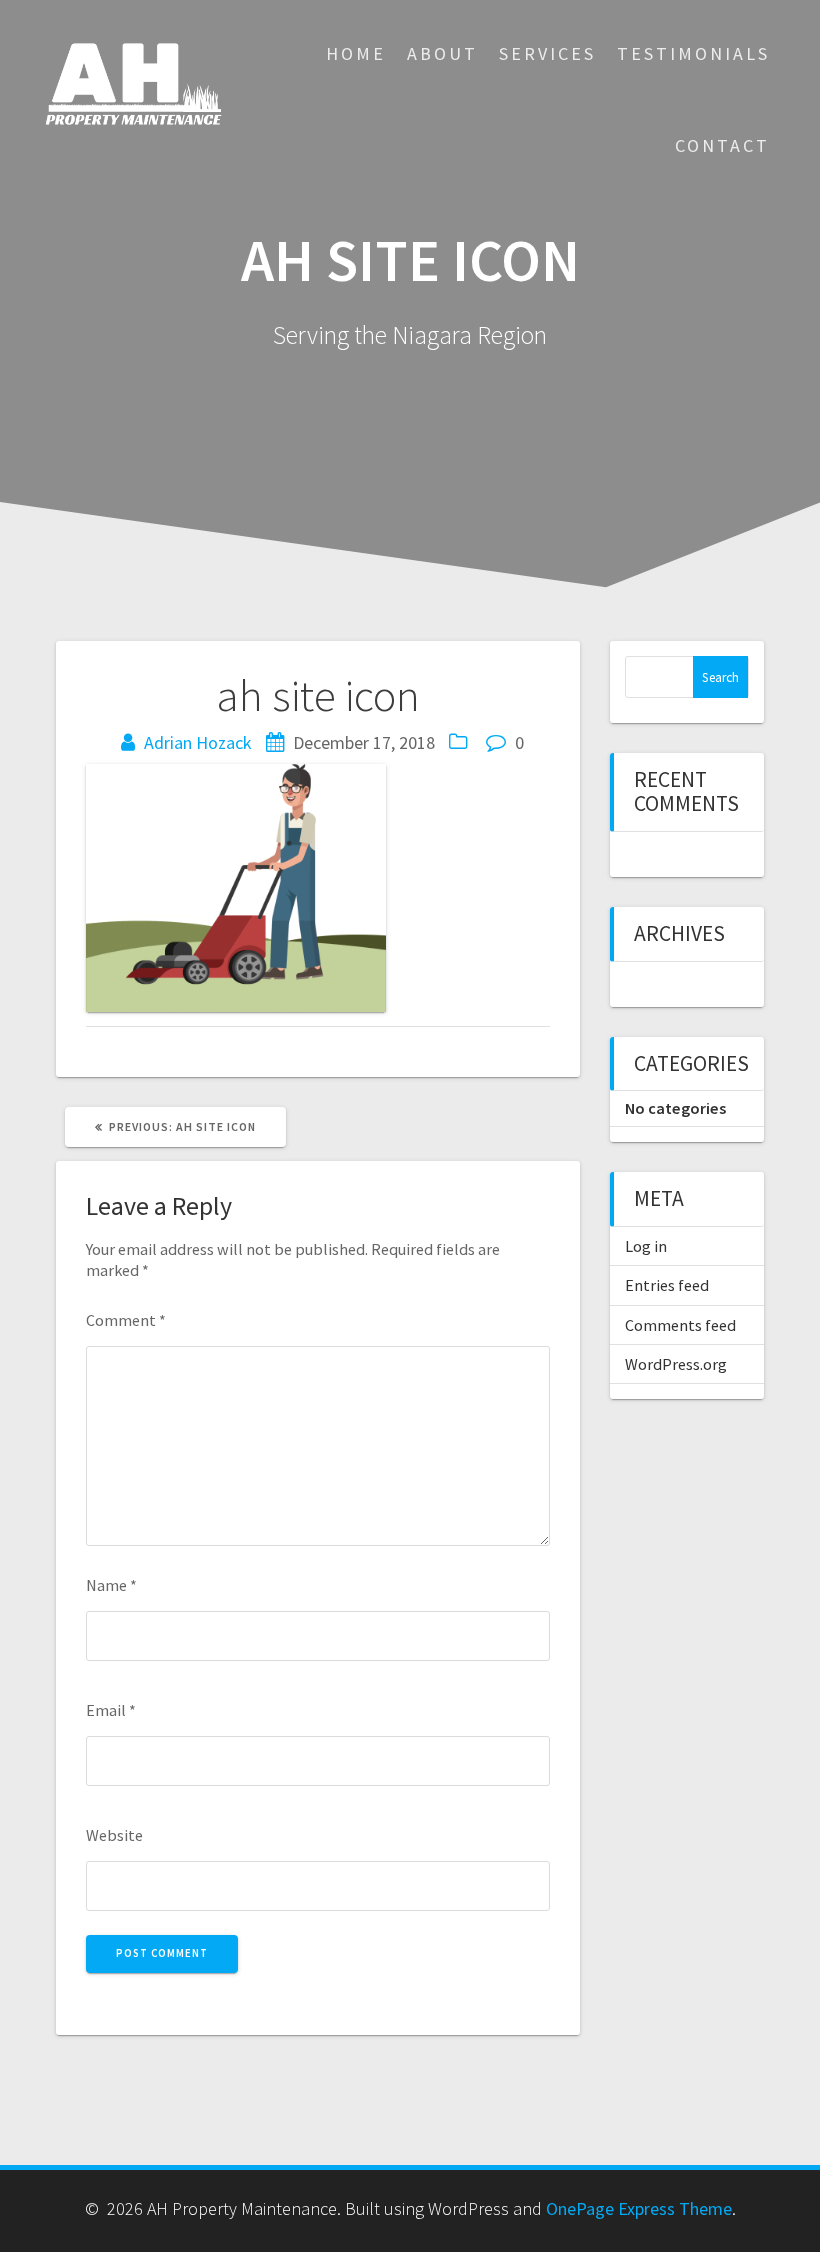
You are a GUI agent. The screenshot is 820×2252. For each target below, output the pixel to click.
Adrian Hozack (198, 742)
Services (547, 53)
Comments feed (680, 1325)
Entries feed (667, 1285)
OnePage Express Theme (639, 2208)
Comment (126, 1320)
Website (114, 1835)
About (442, 53)
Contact (722, 145)
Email (111, 1710)
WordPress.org (676, 1364)
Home (356, 53)
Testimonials (693, 53)
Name (111, 1585)
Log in (646, 1246)
